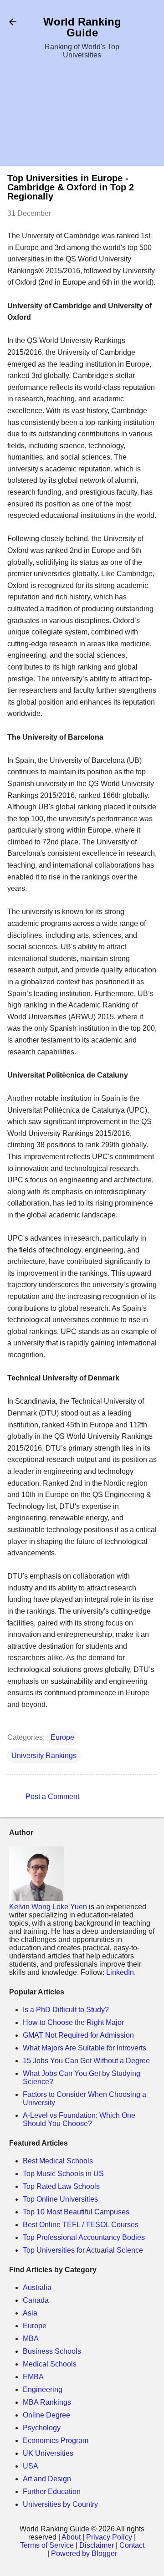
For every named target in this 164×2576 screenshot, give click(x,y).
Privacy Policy (109, 2537)
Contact (132, 2545)
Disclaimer (97, 2545)
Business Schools (52, 2351)
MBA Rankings (47, 2402)
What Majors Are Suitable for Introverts (85, 2048)
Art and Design (47, 2479)
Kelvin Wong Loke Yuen (48, 1907)
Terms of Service (47, 2545)
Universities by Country (60, 2504)
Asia (30, 2313)
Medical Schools (50, 2364)
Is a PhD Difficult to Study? (66, 2010)
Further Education (52, 2492)
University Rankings (44, 1756)
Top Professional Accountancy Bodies (84, 2237)
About (71, 2537)
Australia (37, 2287)
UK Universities (48, 2453)
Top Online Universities (60, 2199)
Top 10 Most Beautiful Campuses (76, 2212)
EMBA (33, 2377)
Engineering (43, 2389)
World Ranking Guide (82, 27)
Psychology (42, 2428)
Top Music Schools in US (63, 2174)
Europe (62, 1737)
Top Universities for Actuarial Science (83, 2250)
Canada (36, 2300)
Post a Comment (52, 1797)
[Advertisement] (82, 114)
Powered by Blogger (84, 2553)
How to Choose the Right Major (73, 2022)
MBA (31, 2338)
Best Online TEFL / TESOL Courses (81, 2225)
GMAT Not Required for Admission (78, 2035)
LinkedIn (120, 1972)
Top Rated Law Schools (61, 2186)
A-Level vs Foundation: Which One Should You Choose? (79, 2119)
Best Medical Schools (58, 2161)
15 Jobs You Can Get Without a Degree (86, 2061)
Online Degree (46, 2415)
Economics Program (56, 2441)
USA (31, 2466)
